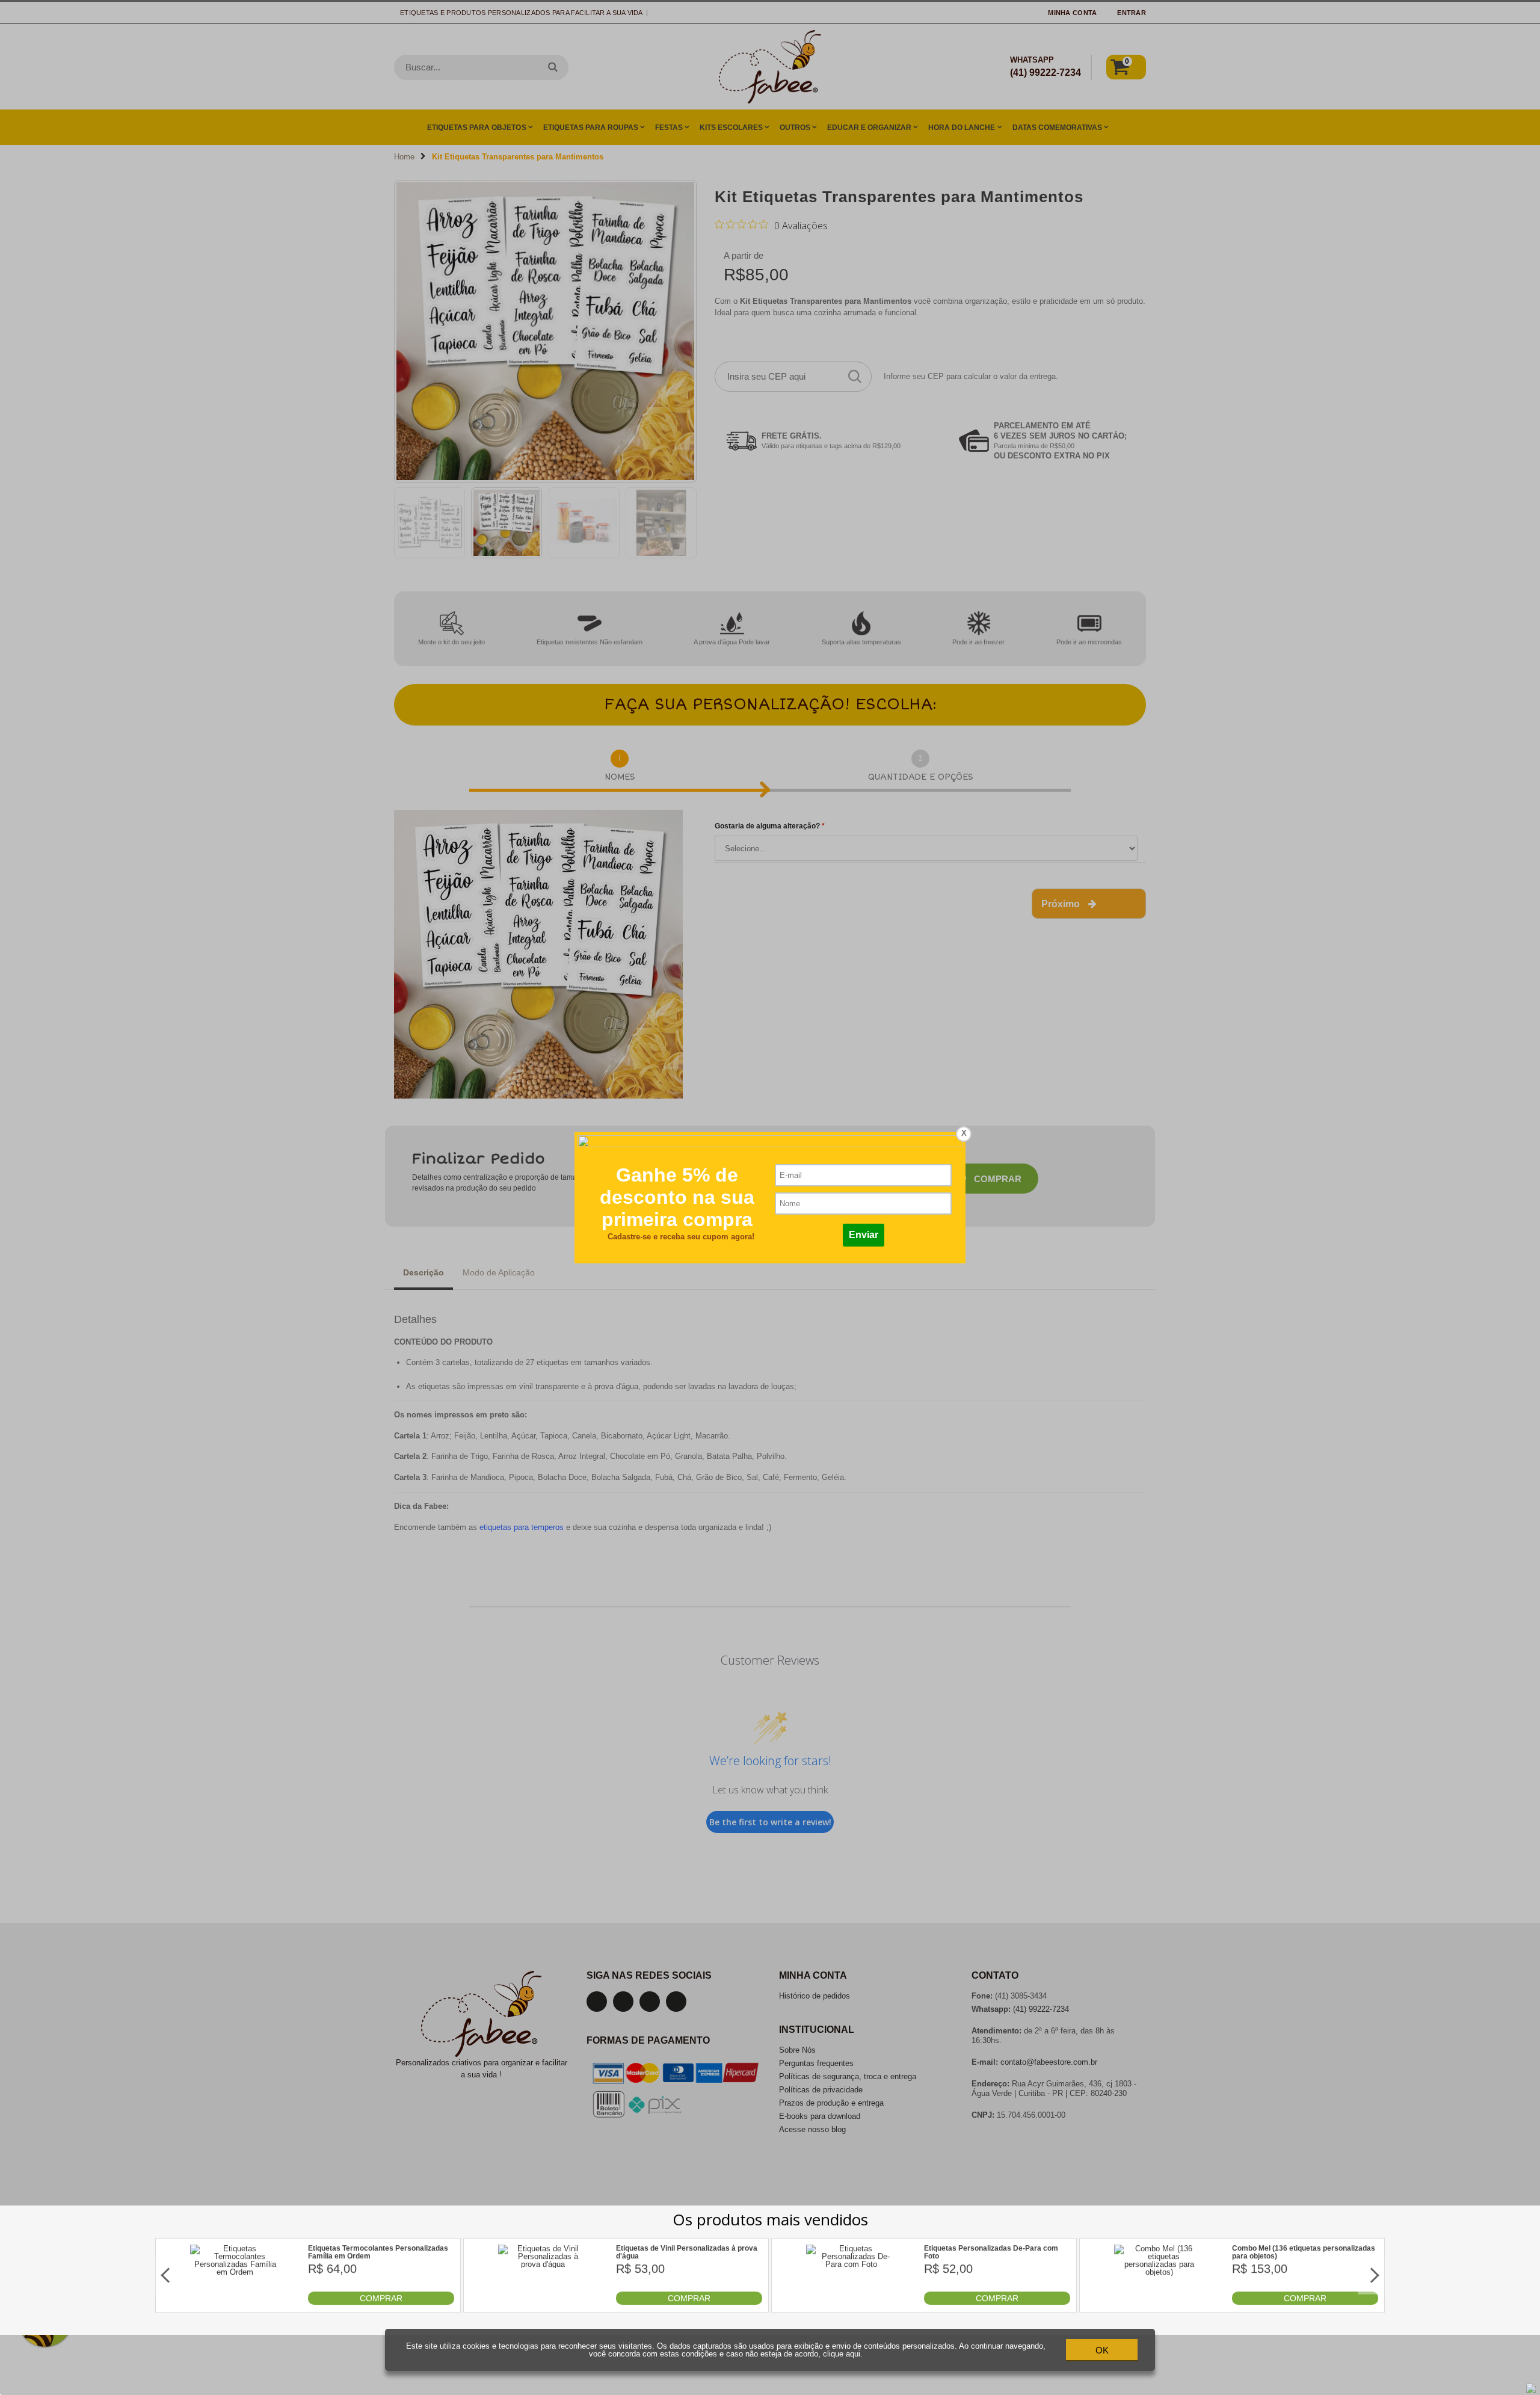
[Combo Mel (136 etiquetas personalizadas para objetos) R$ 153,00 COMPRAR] (1159, 2302)
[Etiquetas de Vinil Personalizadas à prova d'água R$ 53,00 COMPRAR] (543, 2302)
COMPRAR (381, 2298)
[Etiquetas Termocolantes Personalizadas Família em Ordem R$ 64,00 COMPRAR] (235, 2302)
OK (1102, 2350)
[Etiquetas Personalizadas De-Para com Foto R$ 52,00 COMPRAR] (851, 2302)
